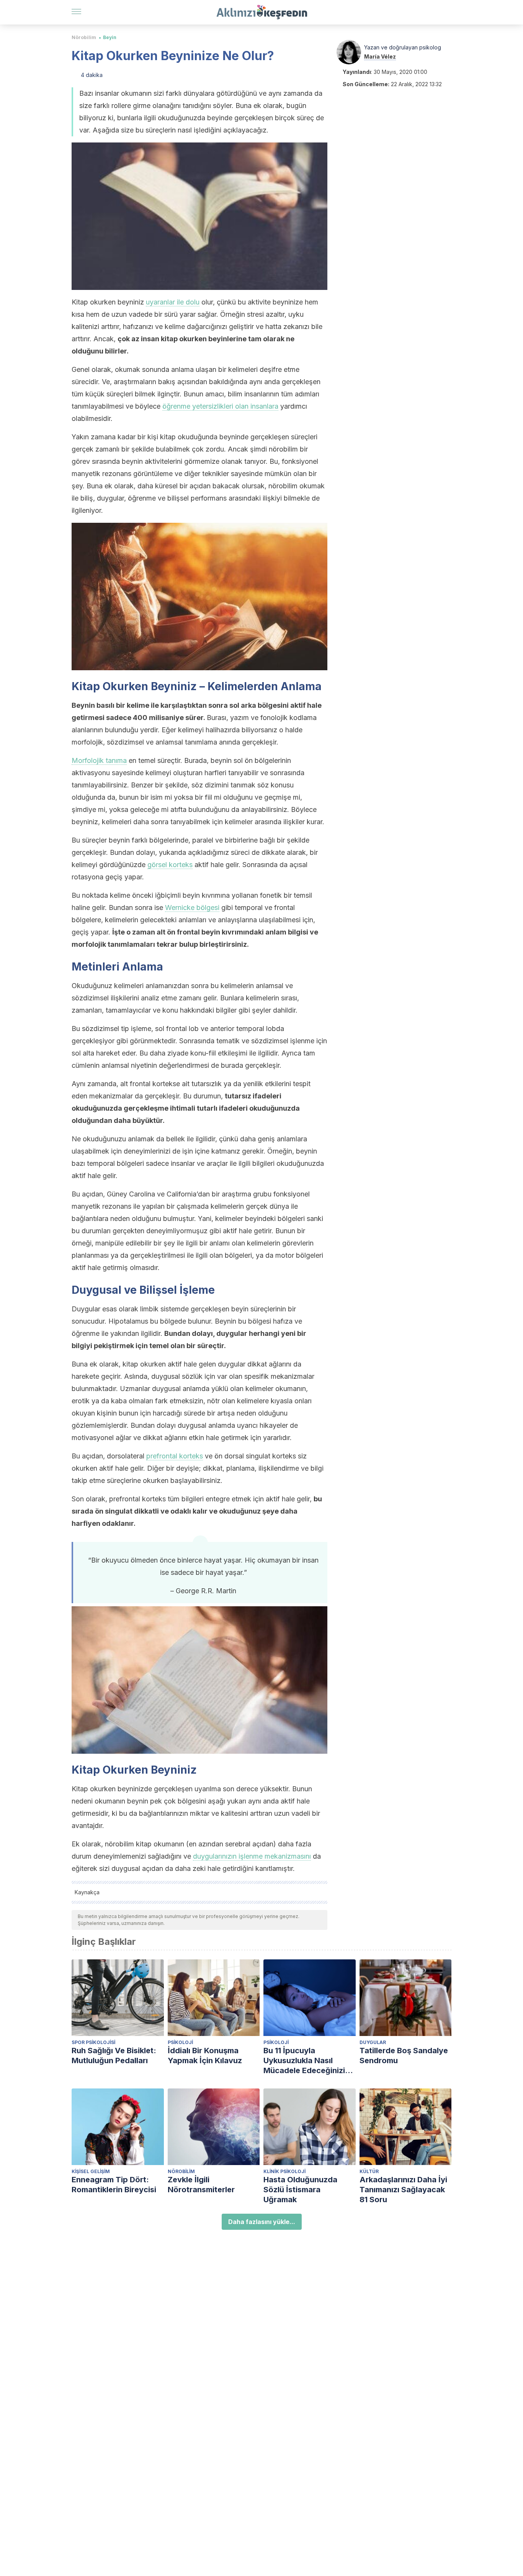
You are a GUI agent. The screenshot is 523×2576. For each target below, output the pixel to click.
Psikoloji (180, 2042)
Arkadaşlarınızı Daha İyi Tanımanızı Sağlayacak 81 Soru (403, 2190)
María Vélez (380, 56)
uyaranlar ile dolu (173, 302)
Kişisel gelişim (91, 2171)
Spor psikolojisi (93, 2042)
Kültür (369, 2171)
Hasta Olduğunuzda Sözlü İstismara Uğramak (300, 2190)
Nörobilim (84, 37)
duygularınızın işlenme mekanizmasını (252, 1856)
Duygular (373, 2042)
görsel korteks (170, 865)
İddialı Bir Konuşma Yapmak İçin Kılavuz (205, 2056)
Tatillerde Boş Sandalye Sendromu (404, 2056)
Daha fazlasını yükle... (262, 2222)
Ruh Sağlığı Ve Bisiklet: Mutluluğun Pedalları (114, 2056)
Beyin (110, 37)
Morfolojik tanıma (99, 760)
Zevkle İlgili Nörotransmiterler (201, 2185)
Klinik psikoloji (284, 2171)
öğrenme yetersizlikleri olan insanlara (220, 406)
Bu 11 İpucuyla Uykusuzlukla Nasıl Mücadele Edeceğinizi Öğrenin (304, 2061)
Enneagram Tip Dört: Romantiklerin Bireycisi (114, 2185)
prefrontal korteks (175, 1456)
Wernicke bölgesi (192, 907)
